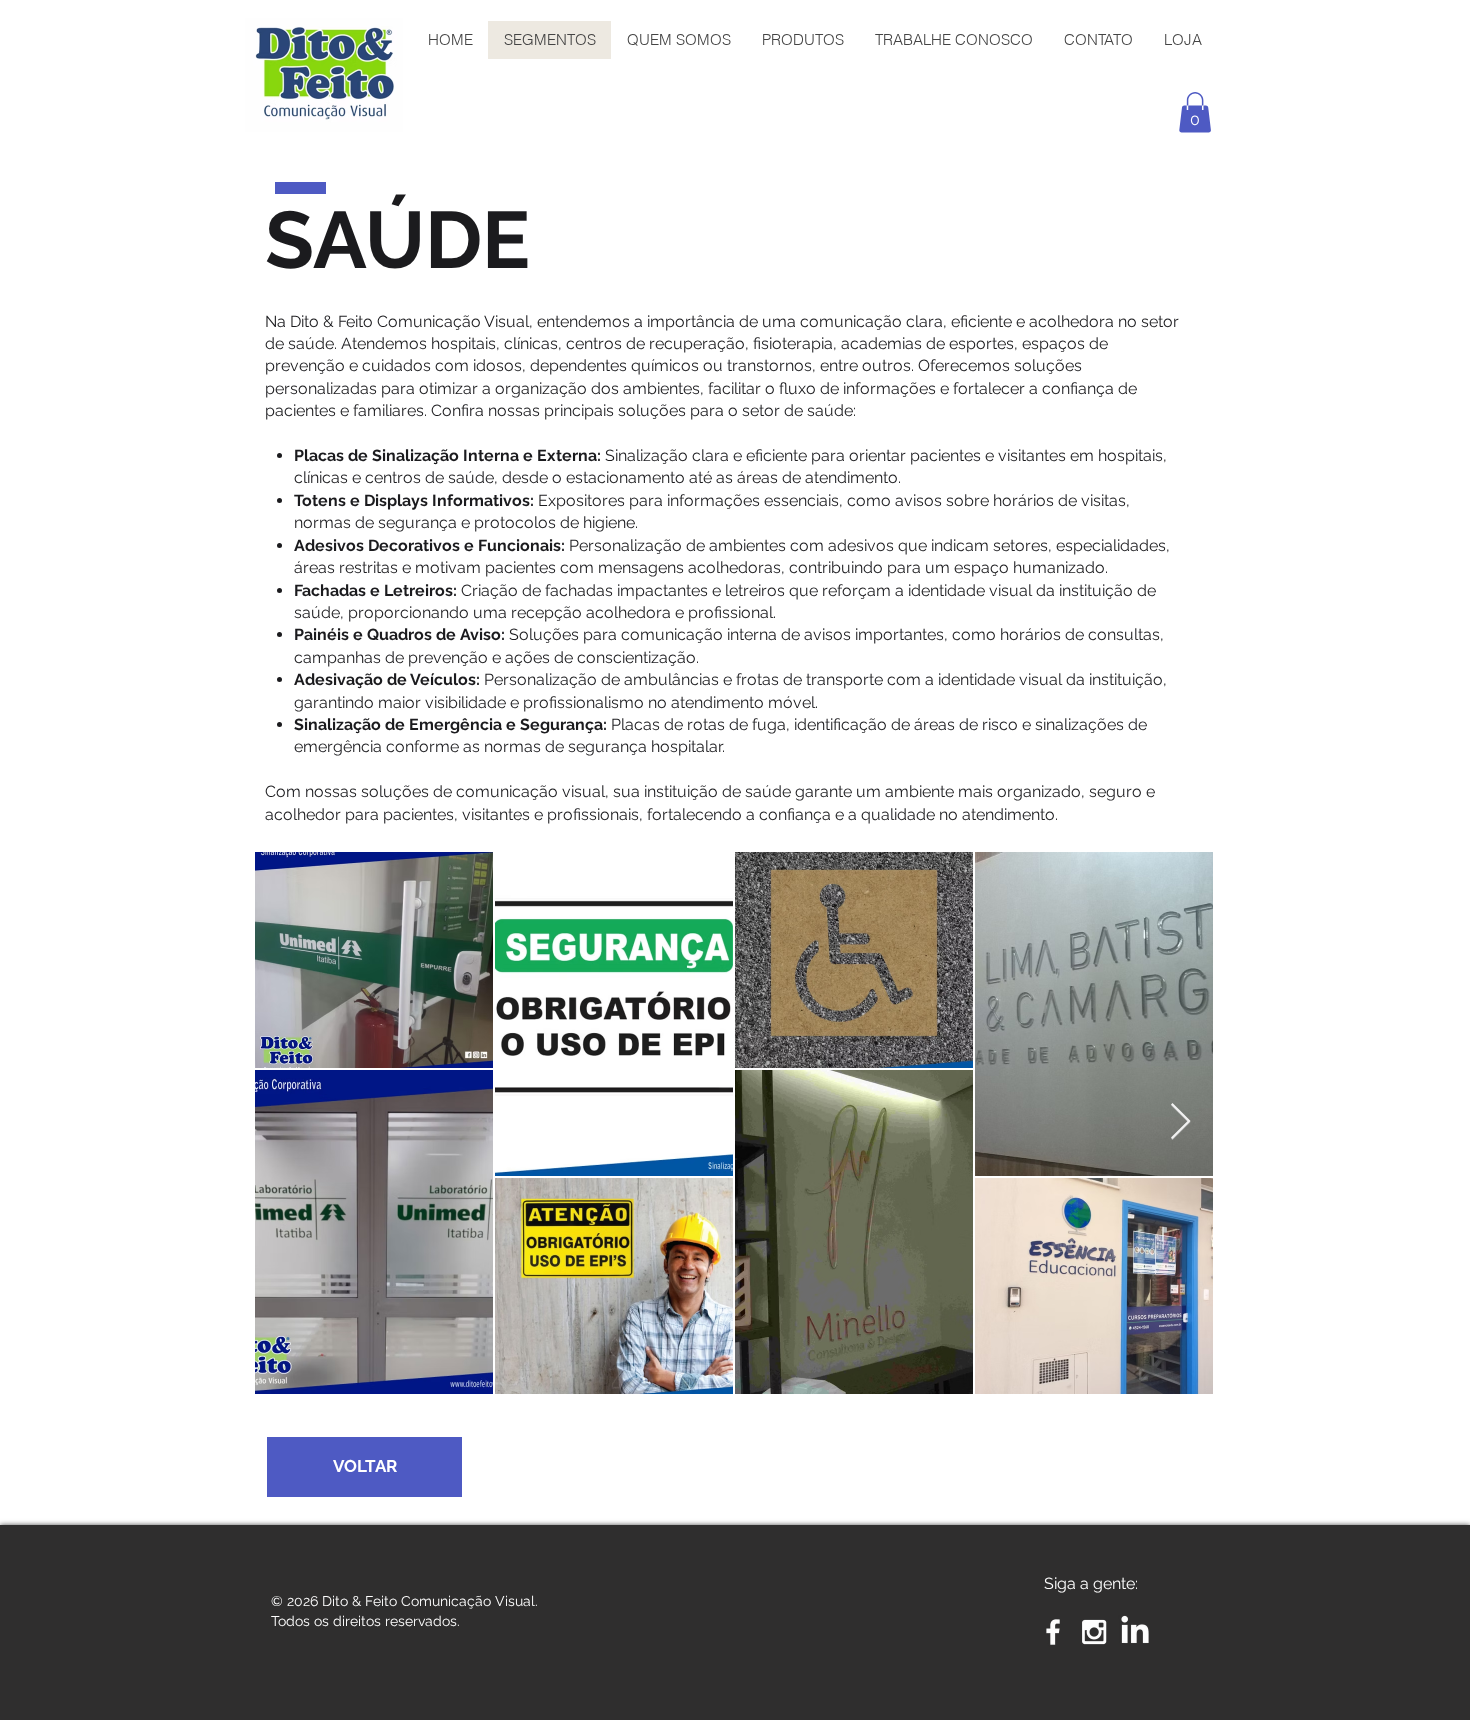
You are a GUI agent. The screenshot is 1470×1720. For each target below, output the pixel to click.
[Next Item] (1180, 1122)
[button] (1195, 112)
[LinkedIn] (1135, 1632)
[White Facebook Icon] (1053, 1632)
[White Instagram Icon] (1094, 1632)
